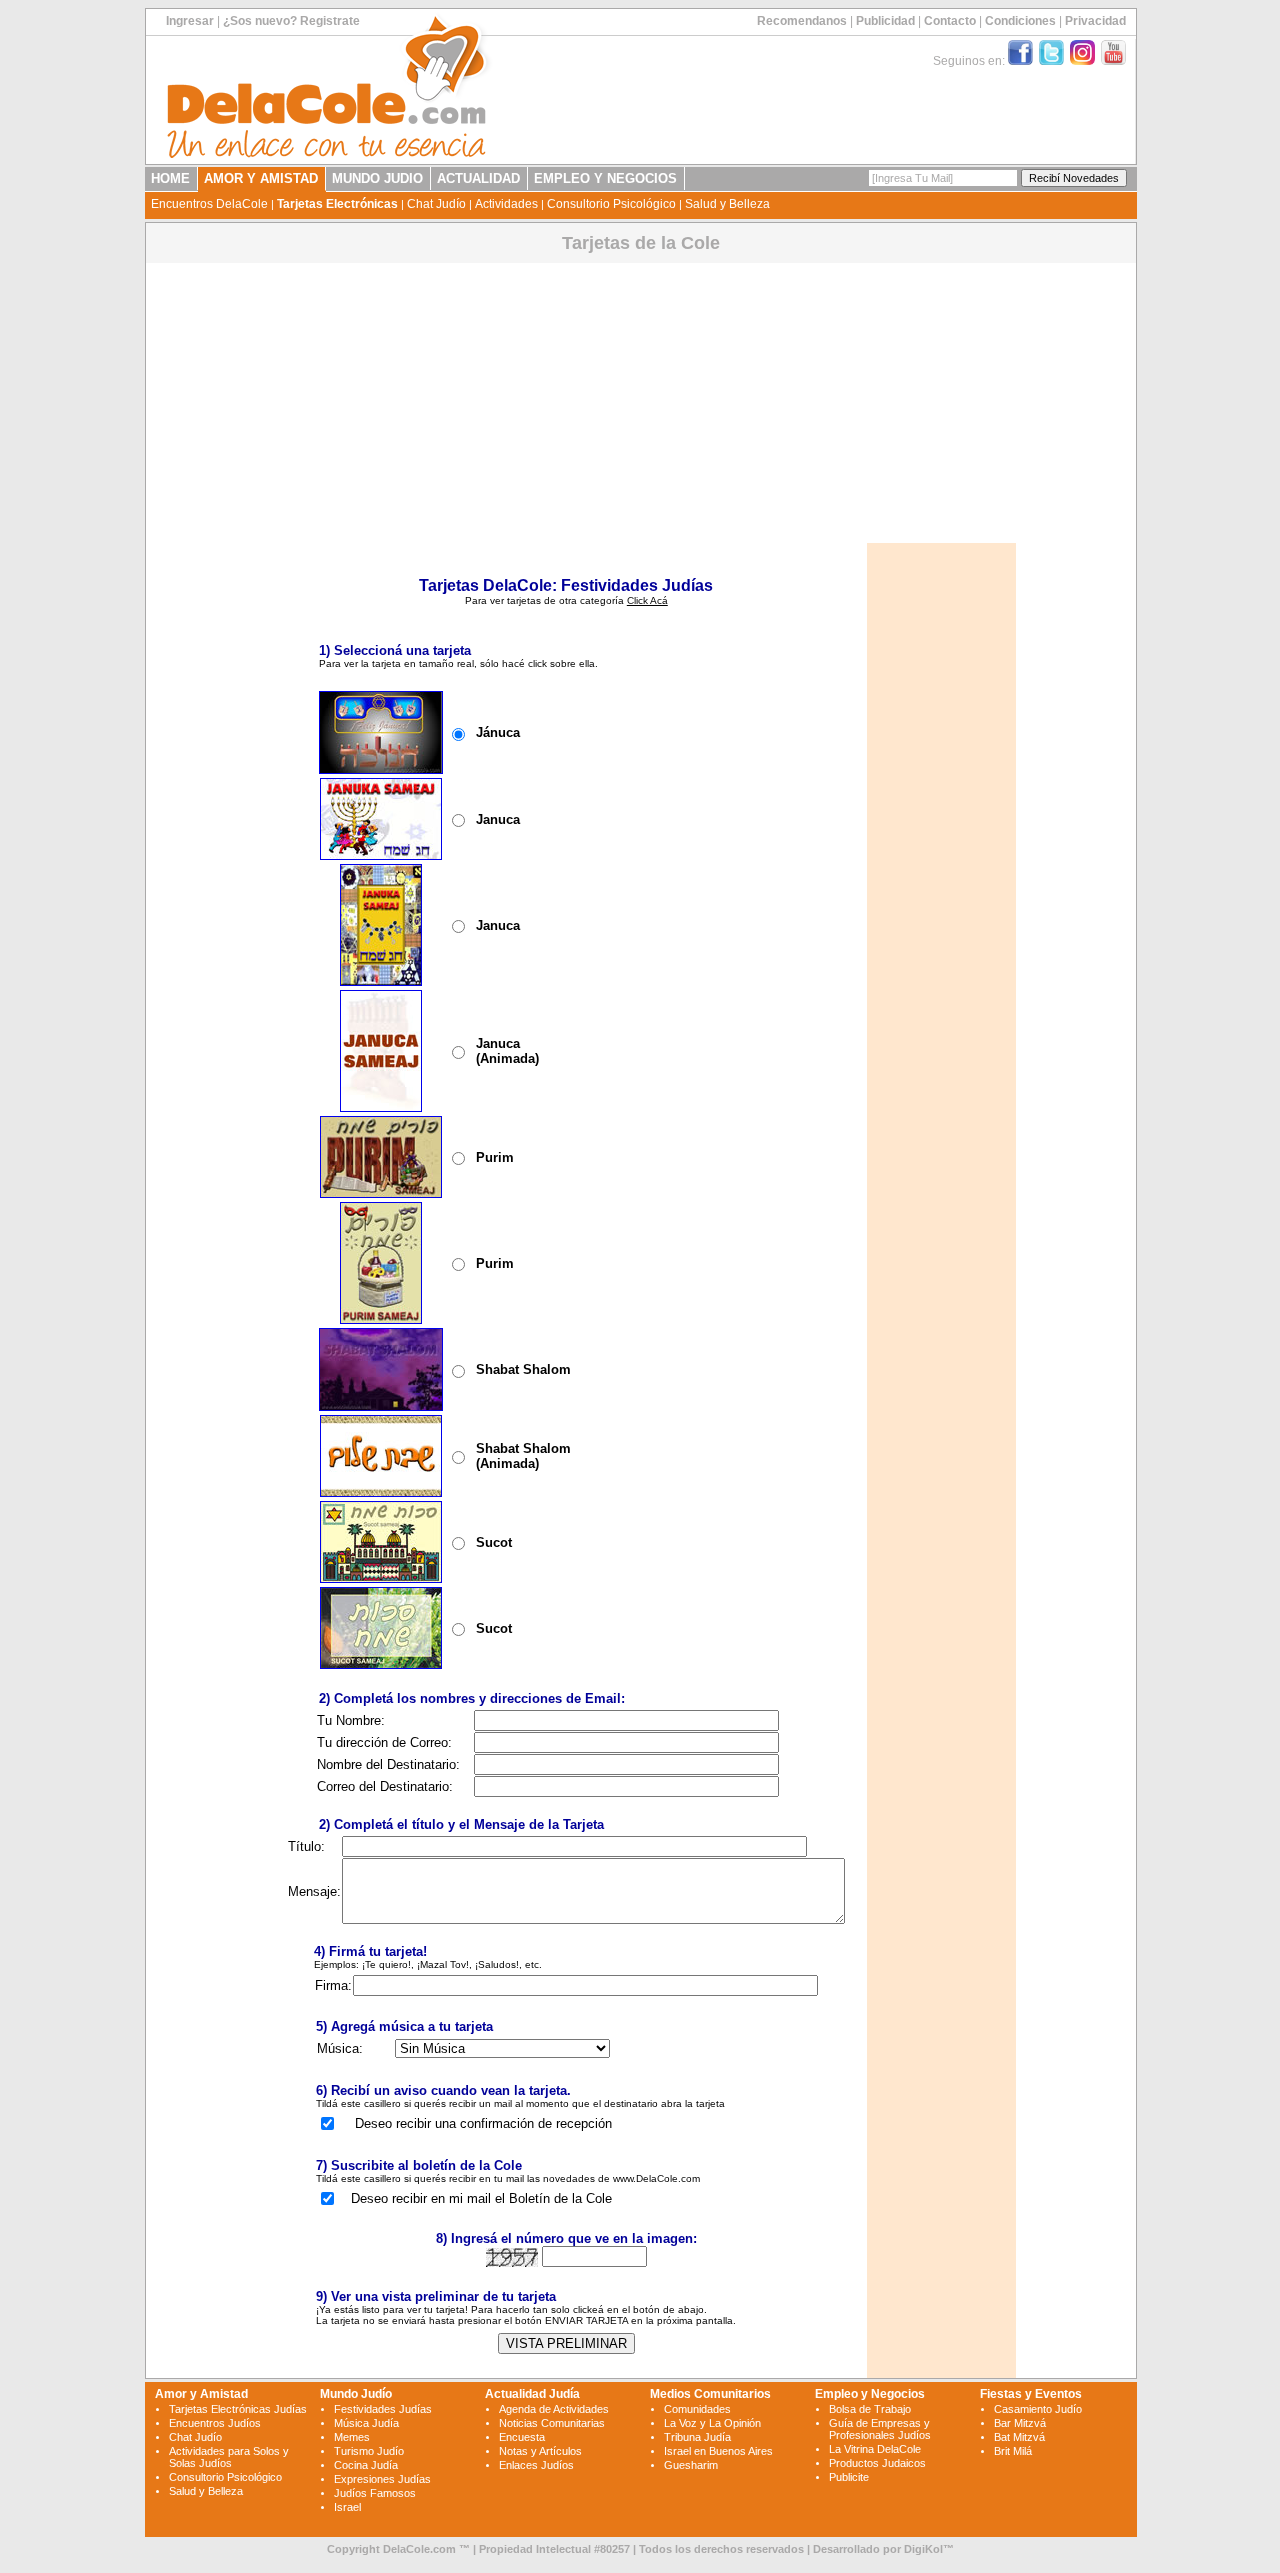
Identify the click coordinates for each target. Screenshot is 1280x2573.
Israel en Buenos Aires (718, 2451)
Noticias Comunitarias (552, 2423)
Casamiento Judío (1038, 2409)
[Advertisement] (641, 403)
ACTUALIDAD (478, 178)
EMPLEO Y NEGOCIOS (605, 178)
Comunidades (697, 2409)
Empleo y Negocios (870, 2394)
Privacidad (1095, 21)
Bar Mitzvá (1020, 2423)
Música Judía (366, 2423)
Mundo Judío (356, 2394)
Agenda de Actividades (554, 2409)
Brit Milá (1013, 2451)
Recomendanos (802, 21)
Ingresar (190, 21)
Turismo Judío (369, 2451)
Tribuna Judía (697, 2437)
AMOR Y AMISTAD (261, 178)
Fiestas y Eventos (1031, 2394)
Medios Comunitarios (710, 2394)
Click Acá (647, 600)
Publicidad (885, 21)
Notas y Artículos (540, 2451)
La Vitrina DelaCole (875, 2449)
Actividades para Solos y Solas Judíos (229, 2457)
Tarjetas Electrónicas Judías (238, 2409)
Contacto (950, 21)
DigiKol (923, 2549)
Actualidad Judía (532, 2394)
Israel (347, 2507)
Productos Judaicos (877, 2463)
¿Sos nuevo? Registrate (291, 21)
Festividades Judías (383, 2409)
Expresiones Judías (382, 2479)
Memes (352, 2437)
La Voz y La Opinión (712, 2423)
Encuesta (522, 2437)
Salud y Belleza (727, 204)
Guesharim (691, 2465)
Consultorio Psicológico (611, 204)
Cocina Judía (366, 2465)
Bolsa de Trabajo (870, 2409)
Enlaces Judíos (536, 2465)
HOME (170, 178)
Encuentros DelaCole (209, 204)
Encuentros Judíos (215, 2423)
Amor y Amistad (201, 2394)
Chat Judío (436, 204)
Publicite (849, 2477)
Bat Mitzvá (1019, 2437)
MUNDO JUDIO (377, 178)
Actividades (506, 204)
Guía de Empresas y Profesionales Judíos (880, 2429)
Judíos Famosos (375, 2493)
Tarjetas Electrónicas (337, 204)
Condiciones (1020, 21)
